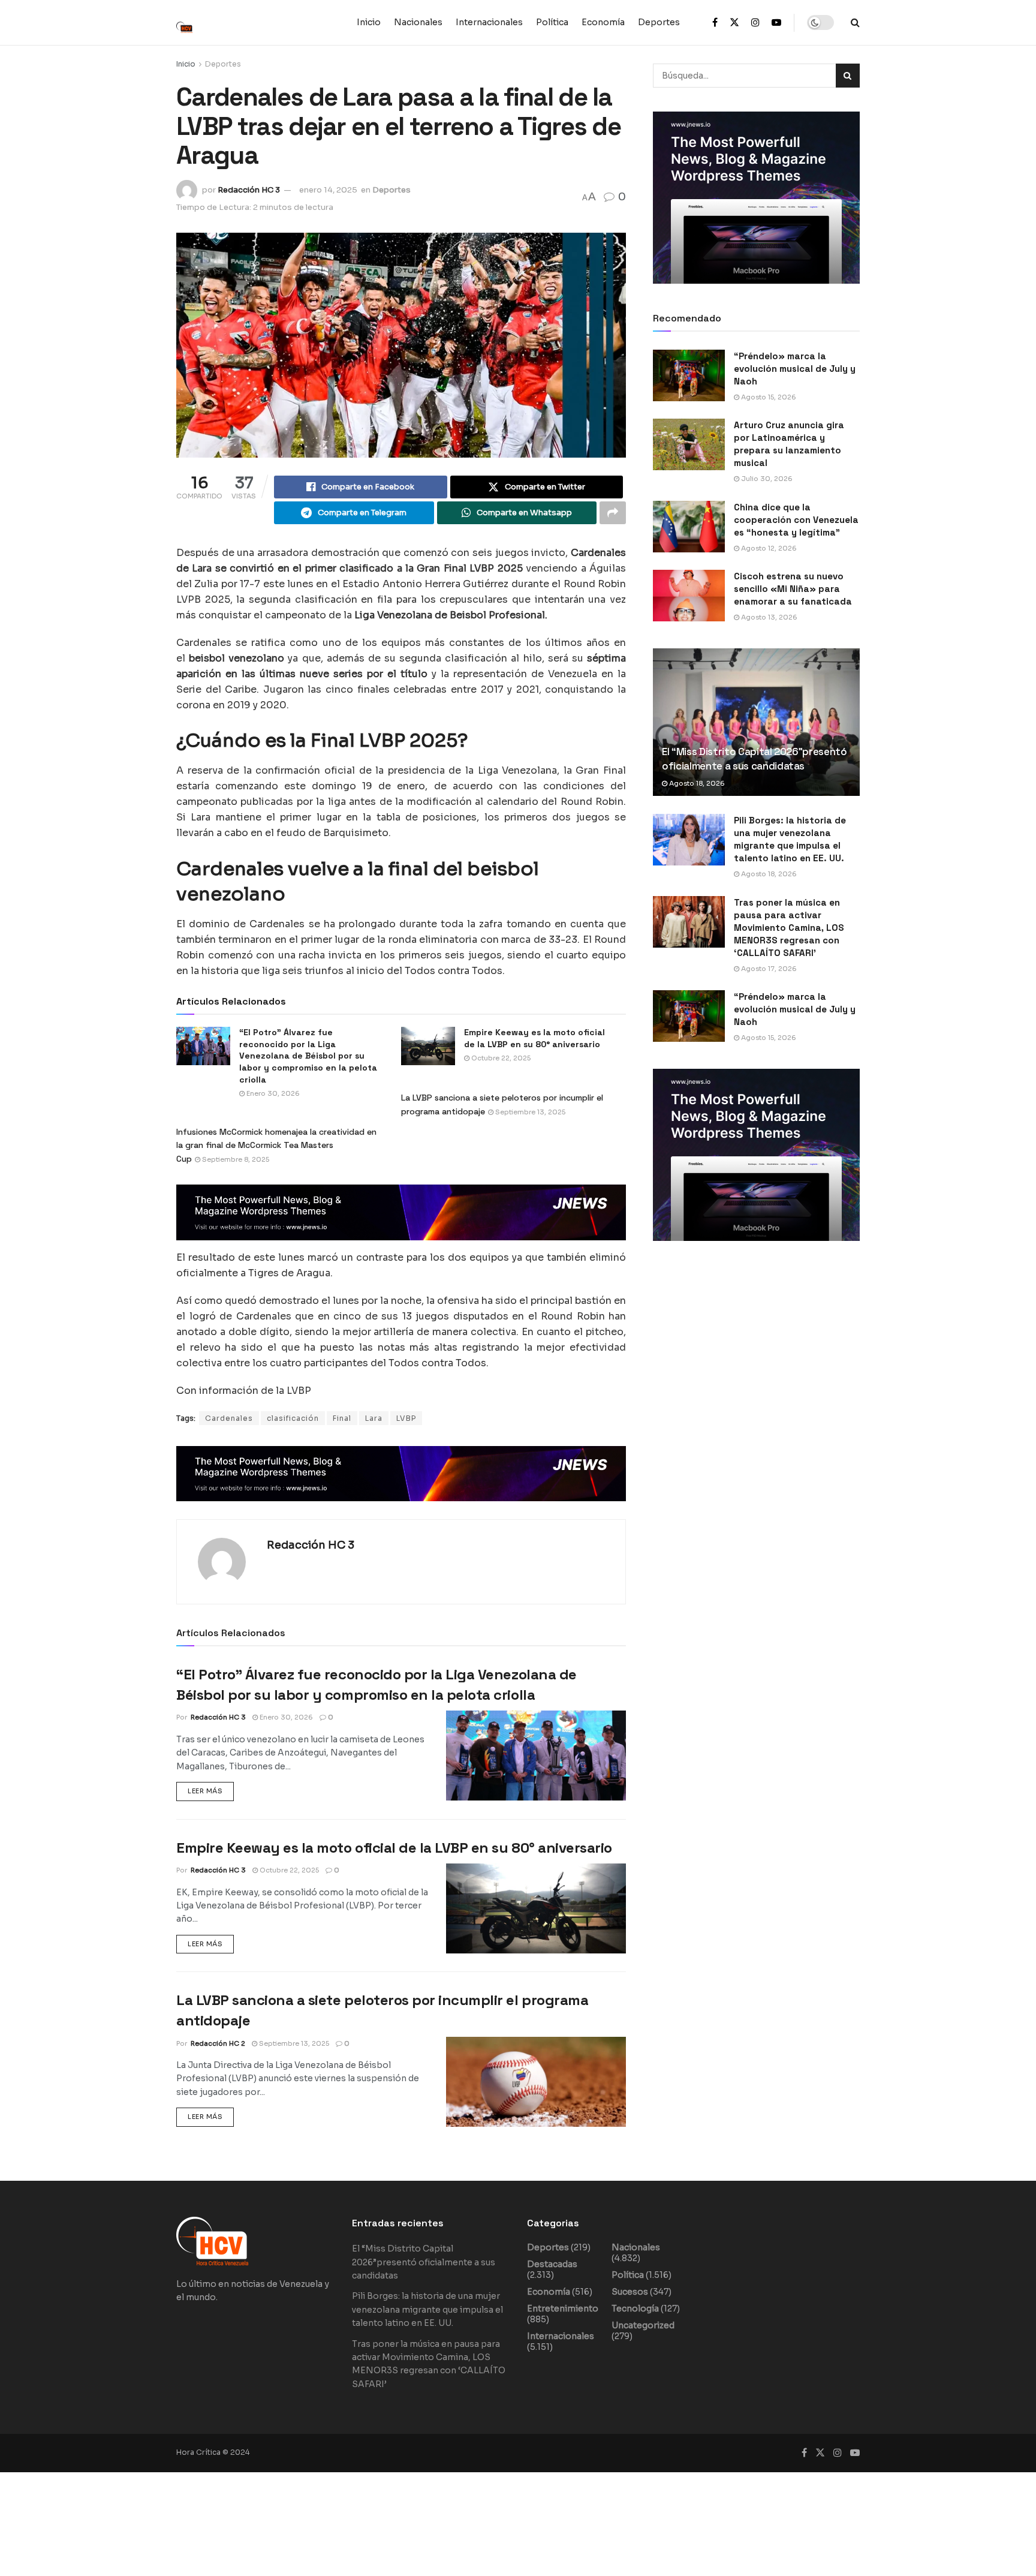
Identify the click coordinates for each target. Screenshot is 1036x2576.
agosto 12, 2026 (768, 548)
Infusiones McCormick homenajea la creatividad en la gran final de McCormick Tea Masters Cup (276, 1145)
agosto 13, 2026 (768, 617)
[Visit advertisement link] (401, 1212)
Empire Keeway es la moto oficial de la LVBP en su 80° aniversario (394, 1848)
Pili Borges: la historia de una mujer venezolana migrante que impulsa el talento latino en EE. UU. (427, 2309)
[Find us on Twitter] (734, 23)
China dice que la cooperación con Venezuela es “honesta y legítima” (796, 520)
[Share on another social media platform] (613, 513)
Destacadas (552, 2264)
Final (342, 1418)
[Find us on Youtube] (776, 23)
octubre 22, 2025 (288, 1870)
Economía (603, 22)
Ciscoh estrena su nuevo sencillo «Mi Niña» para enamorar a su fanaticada (793, 589)
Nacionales (418, 22)
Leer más (211, 1789)
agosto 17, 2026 (768, 969)
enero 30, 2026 (272, 1093)
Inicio (369, 22)
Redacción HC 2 (218, 2043)
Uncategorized (643, 2325)
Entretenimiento (563, 2309)
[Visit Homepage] (191, 22)
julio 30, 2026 (766, 479)
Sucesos (630, 2292)
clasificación (293, 1418)
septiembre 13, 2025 (529, 1112)
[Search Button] (855, 22)
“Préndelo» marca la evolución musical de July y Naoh (795, 369)
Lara (374, 1418)
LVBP (406, 1418)
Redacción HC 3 (249, 190)
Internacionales (489, 22)
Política (552, 22)
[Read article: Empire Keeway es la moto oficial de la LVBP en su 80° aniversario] (536, 1908)
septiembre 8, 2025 (235, 1159)
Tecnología (635, 2309)
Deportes (659, 22)
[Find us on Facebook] (715, 23)
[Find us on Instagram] (755, 23)
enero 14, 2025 (328, 190)
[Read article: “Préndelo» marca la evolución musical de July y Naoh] (689, 375)
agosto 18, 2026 (696, 783)
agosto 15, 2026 (768, 397)
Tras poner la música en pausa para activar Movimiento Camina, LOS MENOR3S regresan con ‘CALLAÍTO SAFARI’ (789, 928)
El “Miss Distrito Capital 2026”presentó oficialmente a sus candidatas (755, 759)
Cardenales (229, 1418)
